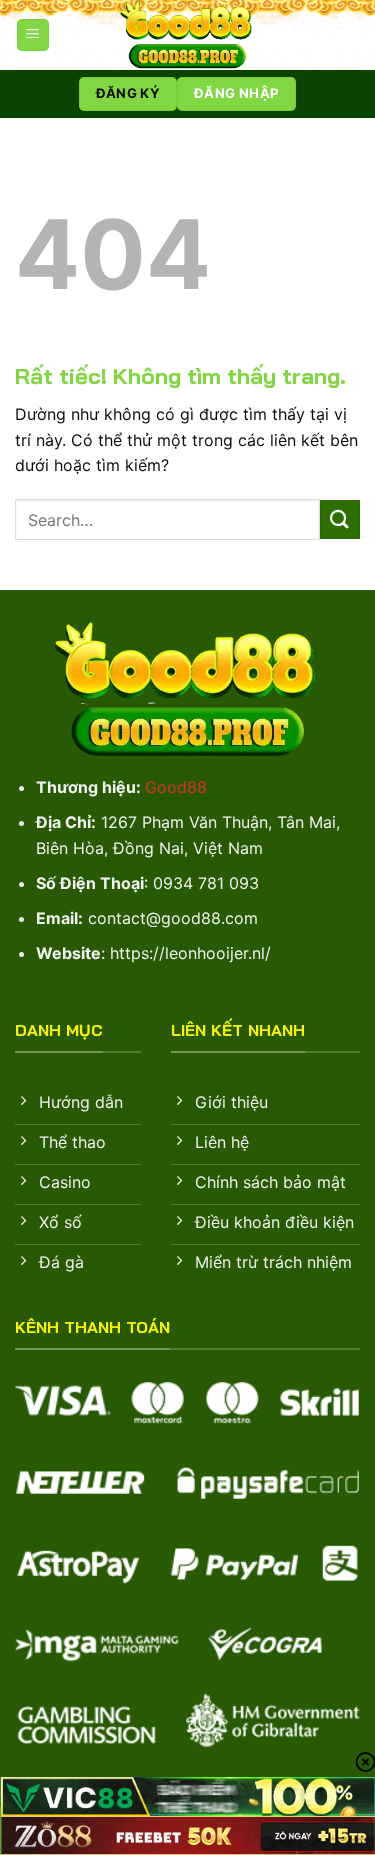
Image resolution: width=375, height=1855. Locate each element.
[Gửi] (340, 519)
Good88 (176, 787)
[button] (33, 35)
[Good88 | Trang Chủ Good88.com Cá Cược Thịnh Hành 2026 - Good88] (188, 35)
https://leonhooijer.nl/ (190, 953)
